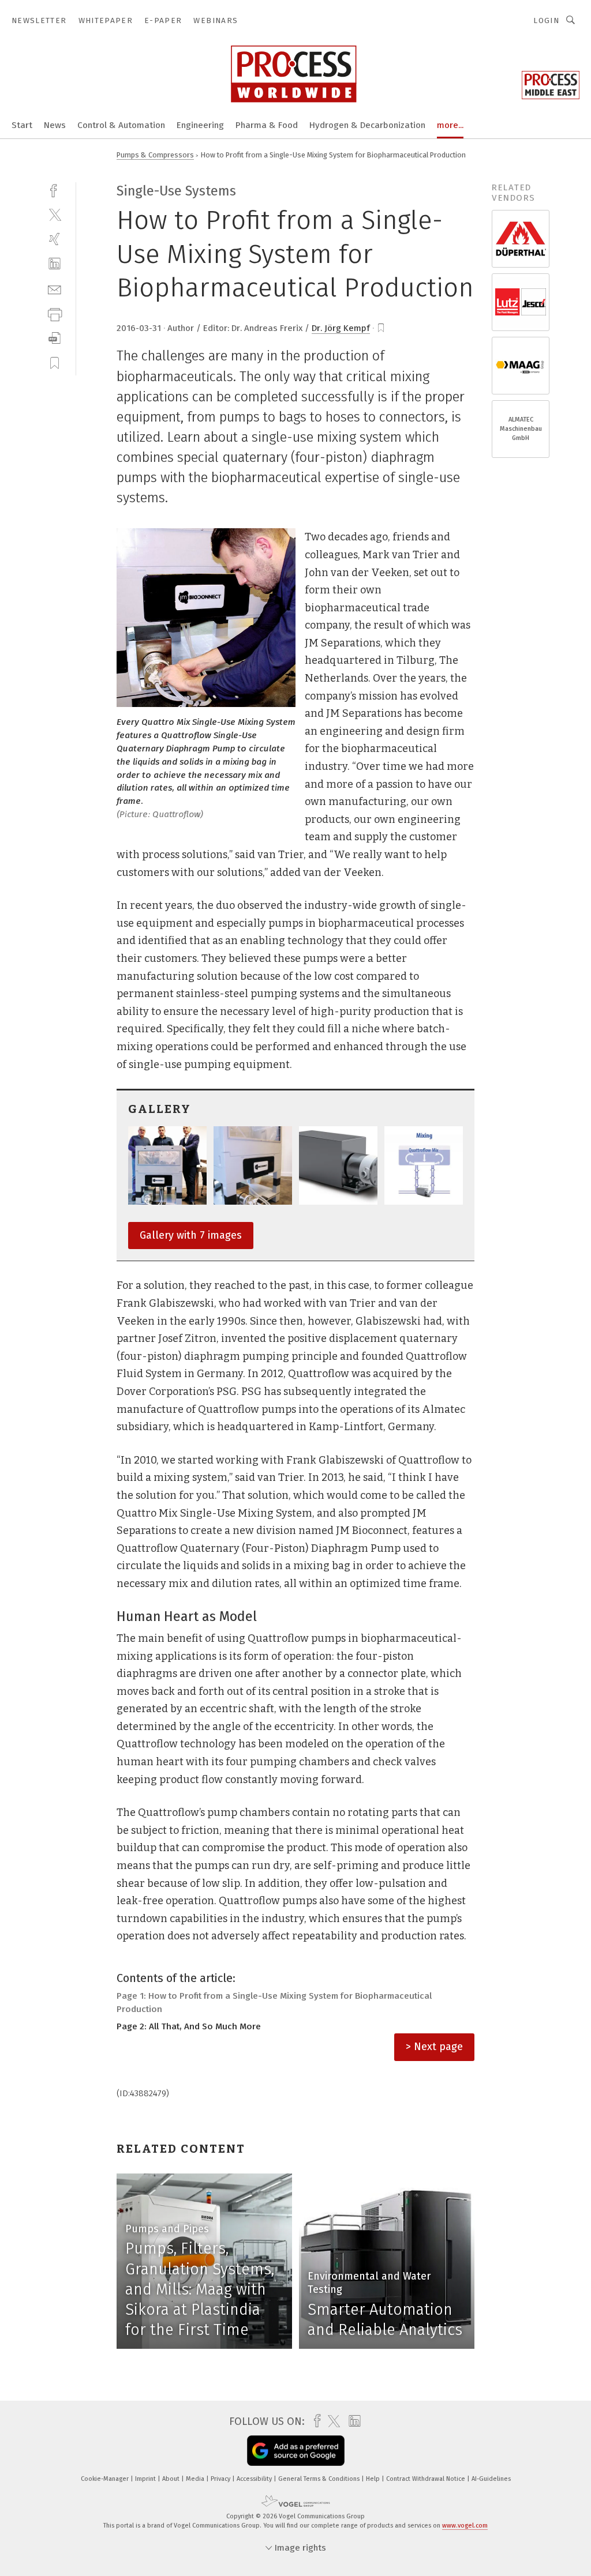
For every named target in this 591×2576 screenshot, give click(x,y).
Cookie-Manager (106, 2479)
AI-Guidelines (491, 2479)
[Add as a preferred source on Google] (296, 2451)
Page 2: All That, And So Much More (189, 2026)
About (172, 2479)
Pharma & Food (267, 125)
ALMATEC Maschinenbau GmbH (521, 429)
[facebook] (55, 189)
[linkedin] (55, 264)
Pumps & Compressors (155, 155)
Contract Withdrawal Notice (427, 2479)
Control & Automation (121, 125)
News (55, 125)
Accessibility (255, 2479)
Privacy (221, 2479)
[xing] (55, 239)
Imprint (146, 2479)
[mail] (55, 289)
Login (546, 20)
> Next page (434, 2047)
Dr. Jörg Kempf (341, 328)
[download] (55, 338)
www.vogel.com (465, 2526)
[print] (55, 313)
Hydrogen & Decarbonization (367, 125)
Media (196, 2479)
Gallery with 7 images (191, 1235)
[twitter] (55, 214)
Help (374, 2479)
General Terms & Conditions (320, 2479)
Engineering (200, 125)
